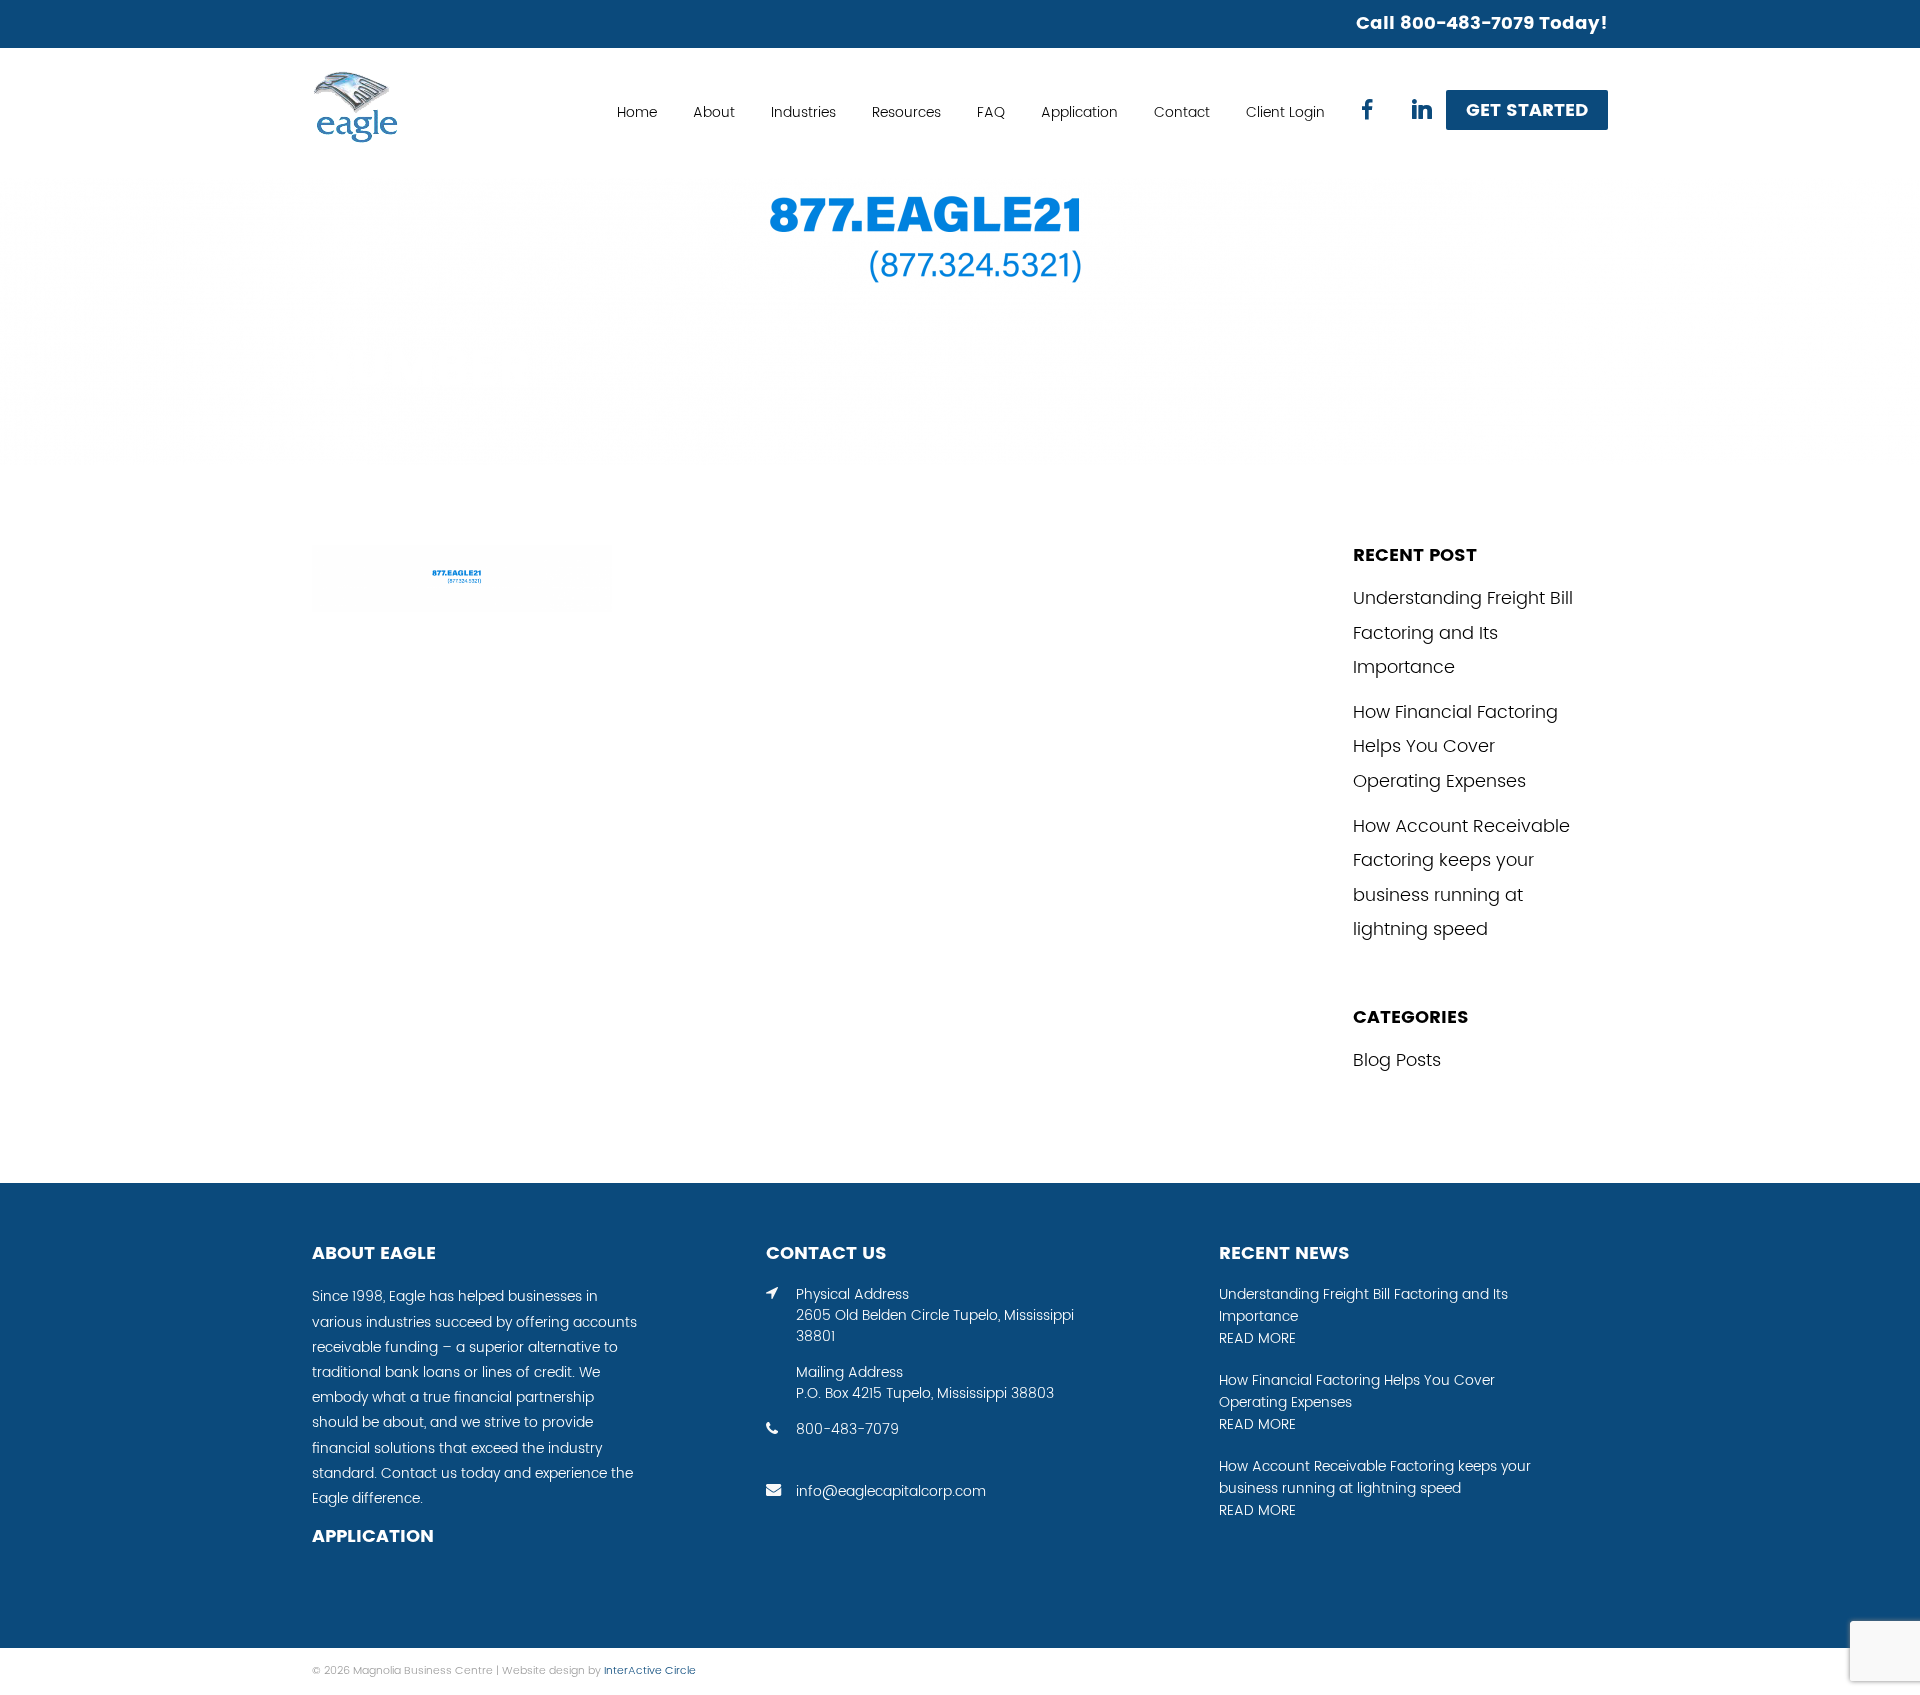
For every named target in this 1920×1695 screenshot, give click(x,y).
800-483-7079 (847, 1430)
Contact (1182, 113)
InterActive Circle (650, 1671)
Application (1079, 113)
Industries (803, 113)
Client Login (1285, 113)
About (714, 113)
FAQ (991, 113)
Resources (906, 113)
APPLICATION (373, 1537)
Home (637, 113)
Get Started (1527, 110)
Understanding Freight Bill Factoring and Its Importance (1463, 633)
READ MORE (1257, 1339)
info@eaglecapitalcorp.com (891, 1492)
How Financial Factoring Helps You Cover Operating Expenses (1455, 747)
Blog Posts (1397, 1060)
